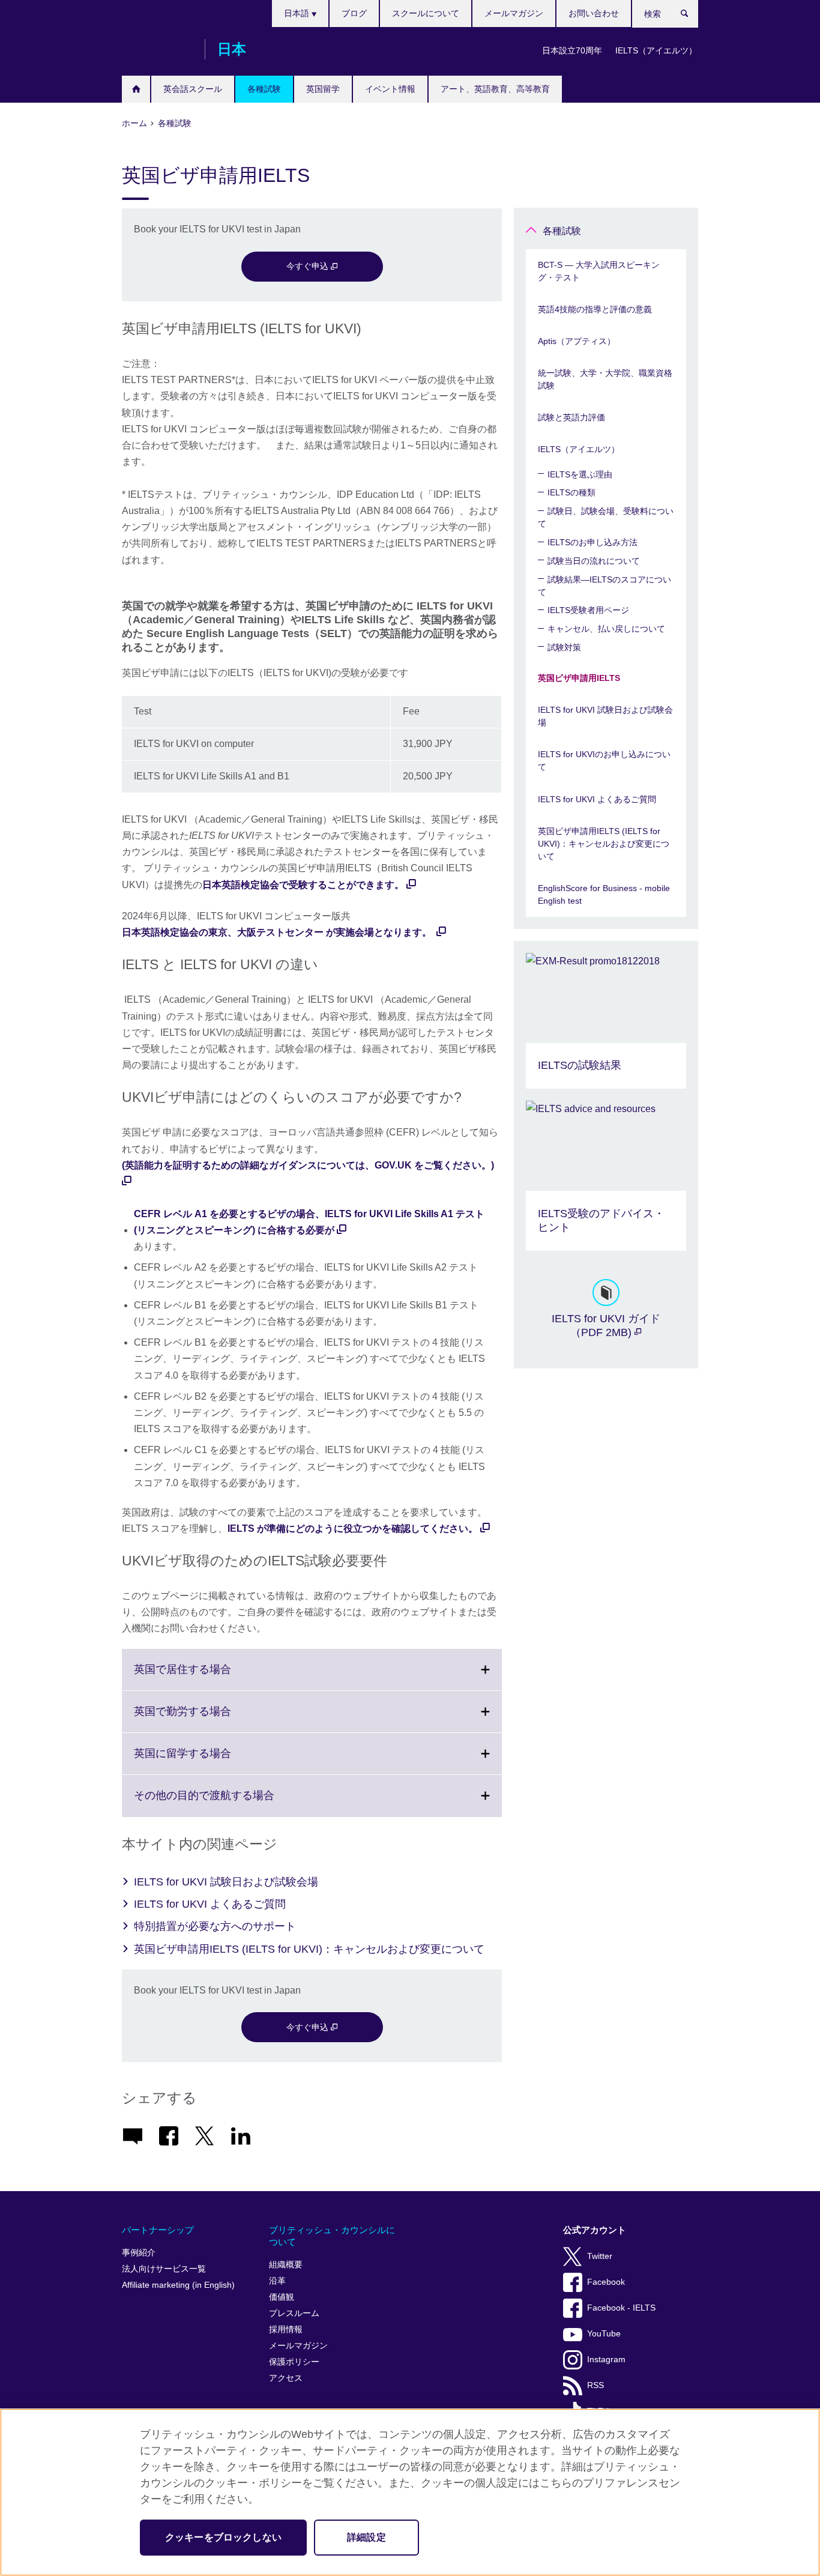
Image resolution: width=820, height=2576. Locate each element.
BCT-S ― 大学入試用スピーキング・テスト (599, 271)
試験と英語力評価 (571, 417)
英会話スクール (193, 89)
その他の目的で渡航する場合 (231, 1803)
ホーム (136, 89)
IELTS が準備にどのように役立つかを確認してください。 (353, 1528)
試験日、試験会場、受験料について (606, 517)
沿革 (277, 2281)
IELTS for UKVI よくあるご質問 (210, 1904)
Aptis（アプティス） (577, 341)
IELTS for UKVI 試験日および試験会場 (226, 1882)
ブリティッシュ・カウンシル (157, 49)
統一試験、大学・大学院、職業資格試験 (605, 379)
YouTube (604, 2334)
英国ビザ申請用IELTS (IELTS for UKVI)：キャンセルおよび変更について (309, 1949)
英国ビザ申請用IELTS (579, 678)
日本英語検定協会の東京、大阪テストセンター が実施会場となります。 (278, 932)
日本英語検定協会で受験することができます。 (303, 885)
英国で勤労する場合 (209, 1719)
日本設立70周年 (572, 50)
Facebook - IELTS (621, 2308)
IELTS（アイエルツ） (656, 50)
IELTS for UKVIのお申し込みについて (604, 760)
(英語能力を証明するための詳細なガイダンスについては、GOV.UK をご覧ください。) (308, 1165)
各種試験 (264, 89)
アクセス (286, 2378)
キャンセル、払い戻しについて (606, 629)
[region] (410, 2492)
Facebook (606, 2282)
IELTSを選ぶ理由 (580, 474)
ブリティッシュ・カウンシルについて (332, 2236)
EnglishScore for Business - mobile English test (604, 894)
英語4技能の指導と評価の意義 (595, 309)
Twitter (600, 2256)
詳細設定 (366, 2537)
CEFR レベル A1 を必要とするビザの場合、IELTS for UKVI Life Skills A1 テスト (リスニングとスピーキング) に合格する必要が (309, 1222)
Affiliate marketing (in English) (178, 2285)
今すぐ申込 (309, 266)
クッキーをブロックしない (223, 2537)
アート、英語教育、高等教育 (495, 89)
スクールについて (426, 13)
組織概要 (286, 2265)
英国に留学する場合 (209, 1761)
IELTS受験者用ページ (588, 610)
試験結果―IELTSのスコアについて (604, 586)
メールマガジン (514, 13)
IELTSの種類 (571, 492)
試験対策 (564, 647)
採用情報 (286, 2330)
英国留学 (323, 89)
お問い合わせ (594, 13)
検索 (691, 16)
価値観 (282, 2297)
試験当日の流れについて (594, 561)
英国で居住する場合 (209, 1677)
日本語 (298, 13)
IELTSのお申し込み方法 (592, 542)
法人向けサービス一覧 (164, 2269)
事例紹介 (139, 2253)
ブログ (354, 13)
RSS (595, 2385)
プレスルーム (294, 2313)
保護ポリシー (294, 2362)
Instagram (606, 2360)
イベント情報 (390, 89)
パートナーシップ (158, 2230)
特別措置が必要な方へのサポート (215, 1926)
